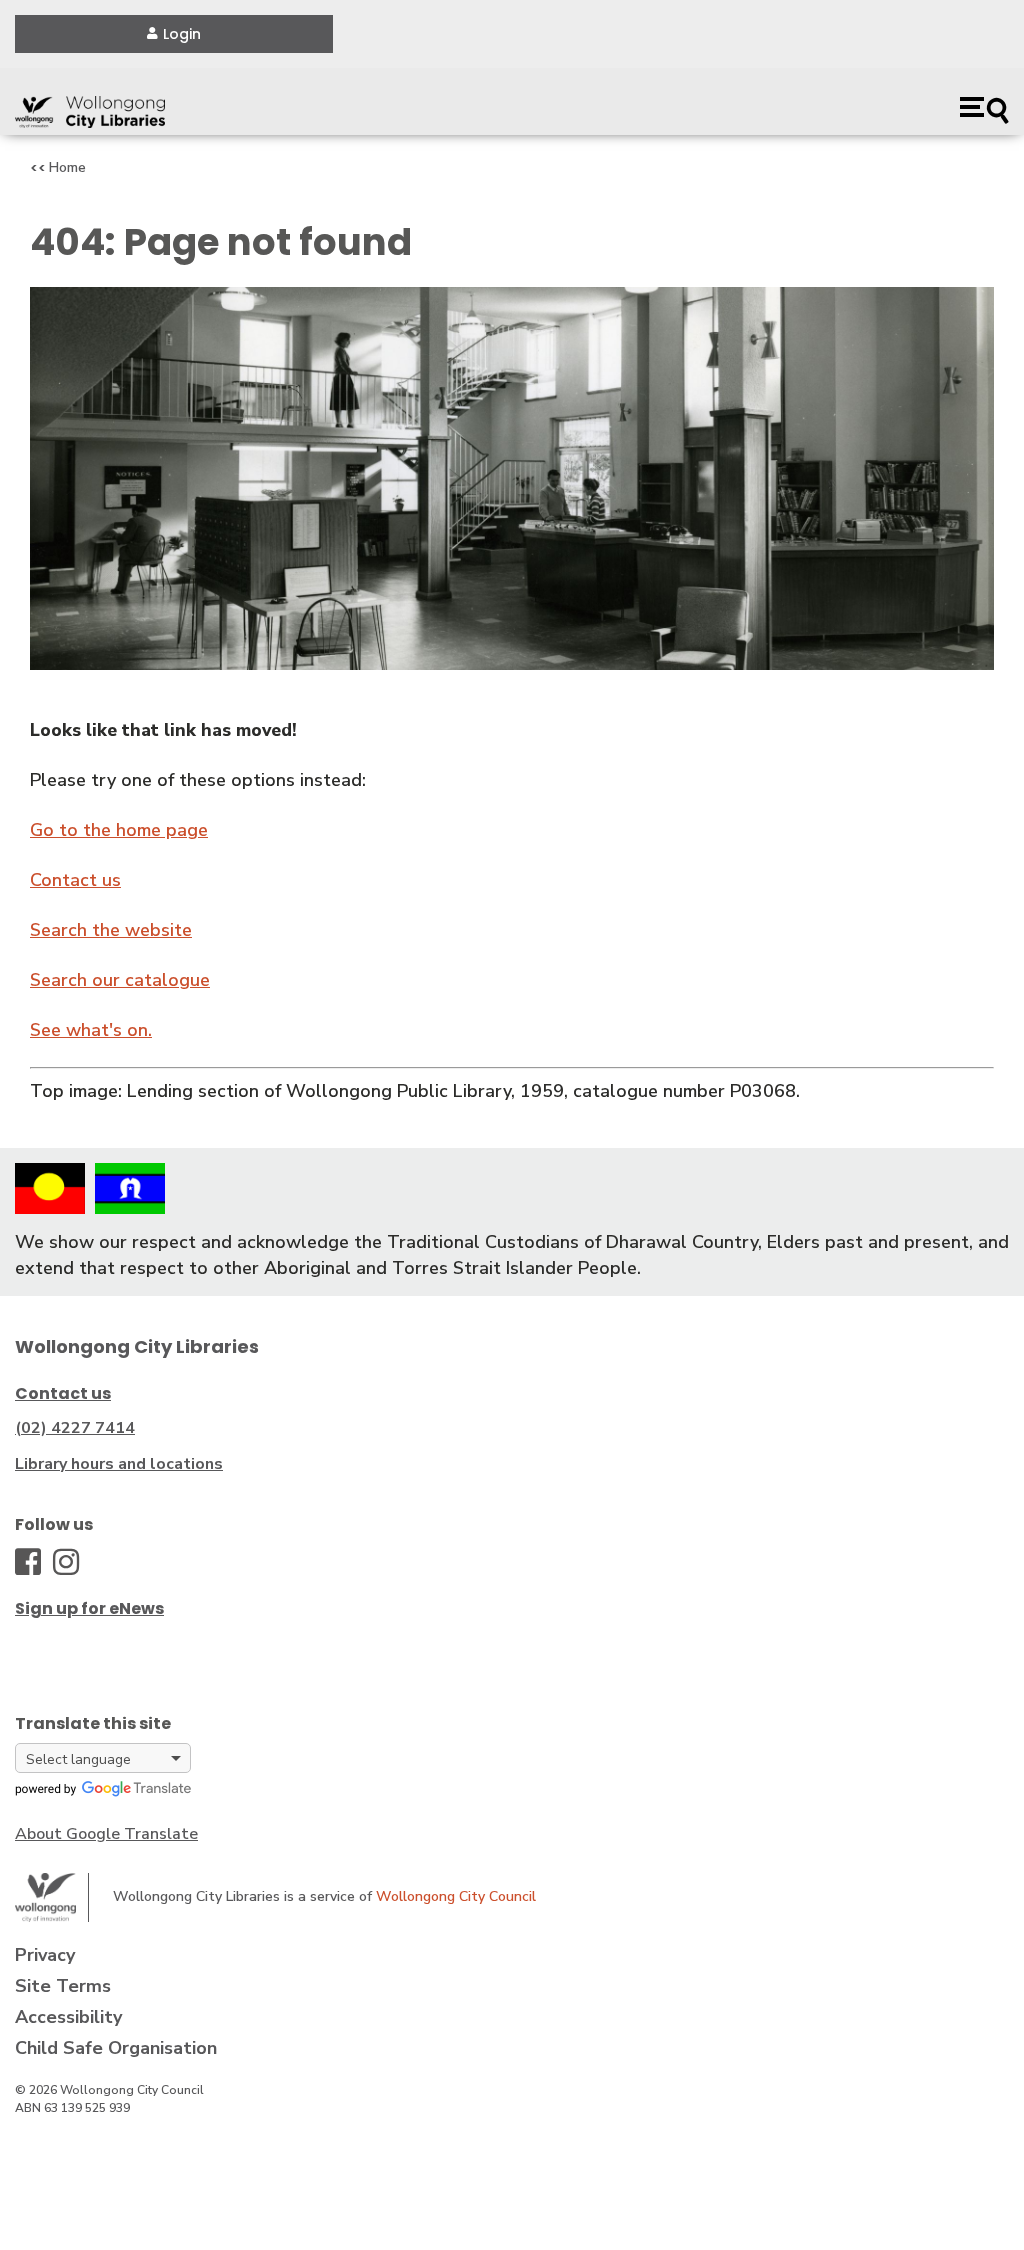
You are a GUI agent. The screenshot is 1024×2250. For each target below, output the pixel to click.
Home (67, 167)
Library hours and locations (119, 1464)
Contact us (75, 880)
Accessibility (68, 2017)
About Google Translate (106, 1834)
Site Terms (63, 1986)
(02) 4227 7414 (75, 1428)
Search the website (111, 930)
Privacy (45, 1955)
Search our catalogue (120, 980)
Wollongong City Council (456, 1896)
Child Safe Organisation (116, 2048)
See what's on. (91, 1030)
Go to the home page (119, 830)
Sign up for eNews (89, 1608)
